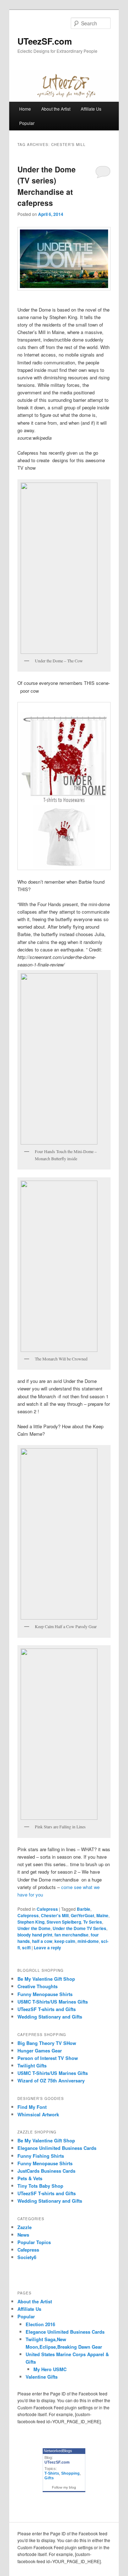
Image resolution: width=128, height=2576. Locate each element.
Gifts (49, 2478)
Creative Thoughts (38, 1986)
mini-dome (88, 1941)
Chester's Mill (55, 1915)
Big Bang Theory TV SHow (47, 2043)
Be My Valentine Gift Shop (46, 1979)
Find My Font (32, 2107)
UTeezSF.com (45, 41)
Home (25, 109)
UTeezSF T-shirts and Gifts (47, 2009)
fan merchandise (71, 1935)
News (23, 2235)
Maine (102, 1915)
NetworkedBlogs (58, 2451)
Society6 (27, 2257)
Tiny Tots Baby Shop (40, 2186)
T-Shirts (52, 2473)
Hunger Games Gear (40, 2050)
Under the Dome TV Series (79, 1928)
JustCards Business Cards (46, 2171)
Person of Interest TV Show (48, 2058)
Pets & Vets (30, 2178)
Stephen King (31, 1922)
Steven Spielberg (64, 1922)
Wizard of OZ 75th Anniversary (51, 2080)
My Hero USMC (50, 2369)
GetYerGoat (82, 1915)
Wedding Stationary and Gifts (50, 2017)
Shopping (70, 2473)
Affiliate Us (91, 109)
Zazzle (25, 2227)
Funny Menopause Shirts (45, 1994)
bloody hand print (35, 1935)
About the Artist (56, 109)
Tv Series (93, 1922)
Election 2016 (40, 2324)
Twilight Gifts (32, 2065)
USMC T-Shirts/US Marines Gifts (53, 2002)
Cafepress (47, 1909)
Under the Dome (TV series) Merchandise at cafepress (47, 186)
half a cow (42, 1941)
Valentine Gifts (42, 2377)
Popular (27, 123)
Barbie (84, 1909)
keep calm (65, 1941)
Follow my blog (64, 2487)
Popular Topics (34, 2242)
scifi (26, 1948)
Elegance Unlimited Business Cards (57, 2148)
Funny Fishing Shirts (41, 2156)
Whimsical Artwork (38, 2114)
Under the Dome (34, 1928)
